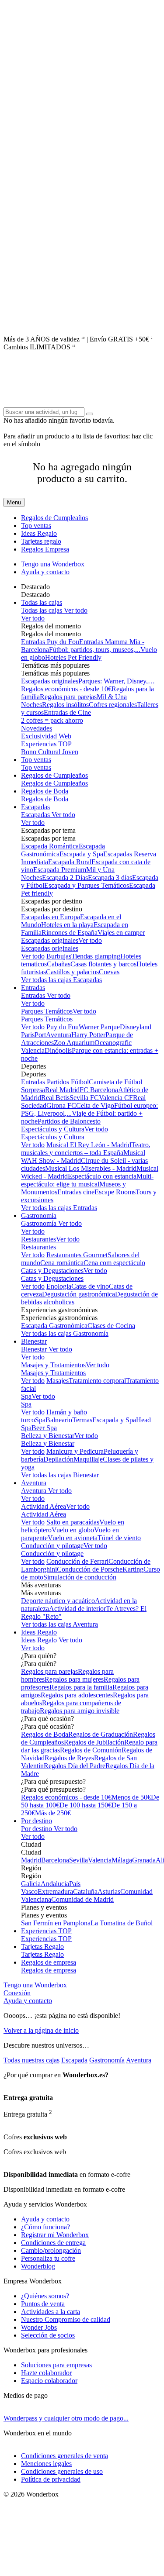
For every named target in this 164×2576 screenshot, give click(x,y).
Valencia (100, 1860)
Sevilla (79, 1860)
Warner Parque (99, 1027)
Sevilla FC (84, 1098)
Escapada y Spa (81, 854)
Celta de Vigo (95, 1105)
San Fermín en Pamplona (56, 1923)
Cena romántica (62, 1263)
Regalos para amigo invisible (80, 1711)
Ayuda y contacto (45, 572)
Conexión (17, 1993)
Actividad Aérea (44, 1506)
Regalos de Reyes (69, 1758)
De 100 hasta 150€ (85, 1805)
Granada (144, 1860)
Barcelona (55, 1860)
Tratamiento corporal (97, 1381)
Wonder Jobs (39, 2327)
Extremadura (55, 1891)
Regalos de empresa (49, 1962)
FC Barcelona (99, 1090)
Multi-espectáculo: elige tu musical (87, 1180)
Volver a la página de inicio (41, 2030)
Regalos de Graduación (101, 1734)
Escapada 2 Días (65, 878)
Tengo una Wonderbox (53, 564)
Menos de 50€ (131, 1797)
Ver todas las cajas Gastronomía (65, 1333)
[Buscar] (90, 414)
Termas (82, 1420)
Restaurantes (38, 1239)
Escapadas (35, 807)
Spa (26, 1396)
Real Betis (55, 1098)
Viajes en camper (121, 933)
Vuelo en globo (73, 1530)
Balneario (59, 1420)
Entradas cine (76, 1192)
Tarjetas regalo (41, 541)
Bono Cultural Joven (50, 752)
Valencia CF (116, 1098)
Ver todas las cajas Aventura (59, 1624)
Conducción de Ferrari (77, 1561)
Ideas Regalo (39, 533)
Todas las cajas (42, 602)
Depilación (58, 1459)
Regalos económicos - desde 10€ (66, 689)
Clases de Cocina (111, 1326)
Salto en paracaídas (73, 1522)
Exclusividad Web (46, 736)
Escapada (74, 2060)
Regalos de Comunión (91, 1750)
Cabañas (59, 964)
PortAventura (53, 1035)
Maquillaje (88, 1459)
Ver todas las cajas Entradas (59, 1208)
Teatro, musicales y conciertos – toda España (86, 1149)
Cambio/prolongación (51, 2250)
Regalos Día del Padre (75, 1766)
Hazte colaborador (46, 2373)
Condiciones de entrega (53, 2243)
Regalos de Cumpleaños (54, 518)
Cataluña (85, 1891)
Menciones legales (46, 2464)
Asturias (109, 1891)
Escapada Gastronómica (54, 1326)
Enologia (59, 1286)
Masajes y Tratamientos (53, 1365)
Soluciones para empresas (56, 2365)
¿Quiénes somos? (45, 2296)
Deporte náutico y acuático (58, 1601)
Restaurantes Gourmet (77, 1255)
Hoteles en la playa (67, 925)
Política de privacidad (51, 2479)
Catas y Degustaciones (52, 1271)
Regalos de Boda (45, 791)
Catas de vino (90, 1286)
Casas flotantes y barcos (103, 964)
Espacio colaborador (49, 2381)
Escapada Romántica (50, 846)
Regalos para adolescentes (77, 1695)
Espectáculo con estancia (102, 1176)
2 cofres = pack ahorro (52, 720)
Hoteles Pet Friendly (73, 657)
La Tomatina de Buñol (122, 1923)
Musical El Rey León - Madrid (89, 1145)
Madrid (31, 1860)
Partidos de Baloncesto (69, 1121)
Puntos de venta (43, 2304)
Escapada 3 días (110, 878)
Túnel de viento (119, 1538)
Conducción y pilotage (52, 1546)
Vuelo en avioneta (73, 1538)
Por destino (37, 1821)
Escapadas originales (50, 681)
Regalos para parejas (68, 697)
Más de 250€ (53, 1813)
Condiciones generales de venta (65, 2456)
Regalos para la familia (81, 1687)
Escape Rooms (115, 1192)
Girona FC (61, 1105)
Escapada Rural (70, 862)
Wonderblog (38, 2266)
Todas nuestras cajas (31, 2060)
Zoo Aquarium (74, 1043)
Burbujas (59, 956)
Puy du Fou (63, 1027)
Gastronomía (39, 1216)
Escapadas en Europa (51, 917)
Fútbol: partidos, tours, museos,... (95, 650)
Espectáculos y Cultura (53, 1129)
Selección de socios (48, 2335)
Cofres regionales (113, 705)
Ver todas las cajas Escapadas (61, 980)
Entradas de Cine (67, 712)
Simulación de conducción (80, 1577)
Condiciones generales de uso (62, 2471)
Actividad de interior (77, 1609)
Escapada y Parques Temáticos (87, 885)
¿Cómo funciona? (45, 2227)
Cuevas (109, 972)
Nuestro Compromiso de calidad (66, 2319)
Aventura (34, 1483)
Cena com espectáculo (114, 1263)
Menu (14, 502)
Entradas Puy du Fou (50, 642)
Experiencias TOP (46, 744)
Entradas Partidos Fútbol (55, 1082)
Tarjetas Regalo (42, 1947)
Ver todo (75, 610)
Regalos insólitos (65, 705)
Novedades (37, 728)
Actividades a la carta (51, 2312)
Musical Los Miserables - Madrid (91, 1168)
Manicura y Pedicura (75, 1451)
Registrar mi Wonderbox (55, 2235)
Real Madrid (62, 1090)
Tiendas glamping (96, 956)
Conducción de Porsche (90, 1569)
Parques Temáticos (47, 1011)
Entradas (33, 988)
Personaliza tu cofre (48, 2258)
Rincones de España (70, 933)
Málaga (122, 1860)
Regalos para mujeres (74, 1679)
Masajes (58, 1381)
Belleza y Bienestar (48, 1436)
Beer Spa (44, 1428)
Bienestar (34, 1341)
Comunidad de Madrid (82, 1899)
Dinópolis (58, 1050)
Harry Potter (88, 1035)
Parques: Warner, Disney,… (117, 681)
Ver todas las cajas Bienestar (60, 1475)
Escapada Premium (60, 870)
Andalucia (55, 1884)
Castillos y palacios (72, 972)
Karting (133, 1569)
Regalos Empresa (45, 549)
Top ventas (36, 526)
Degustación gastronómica (79, 1294)
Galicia (31, 1884)
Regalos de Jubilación (94, 1742)
